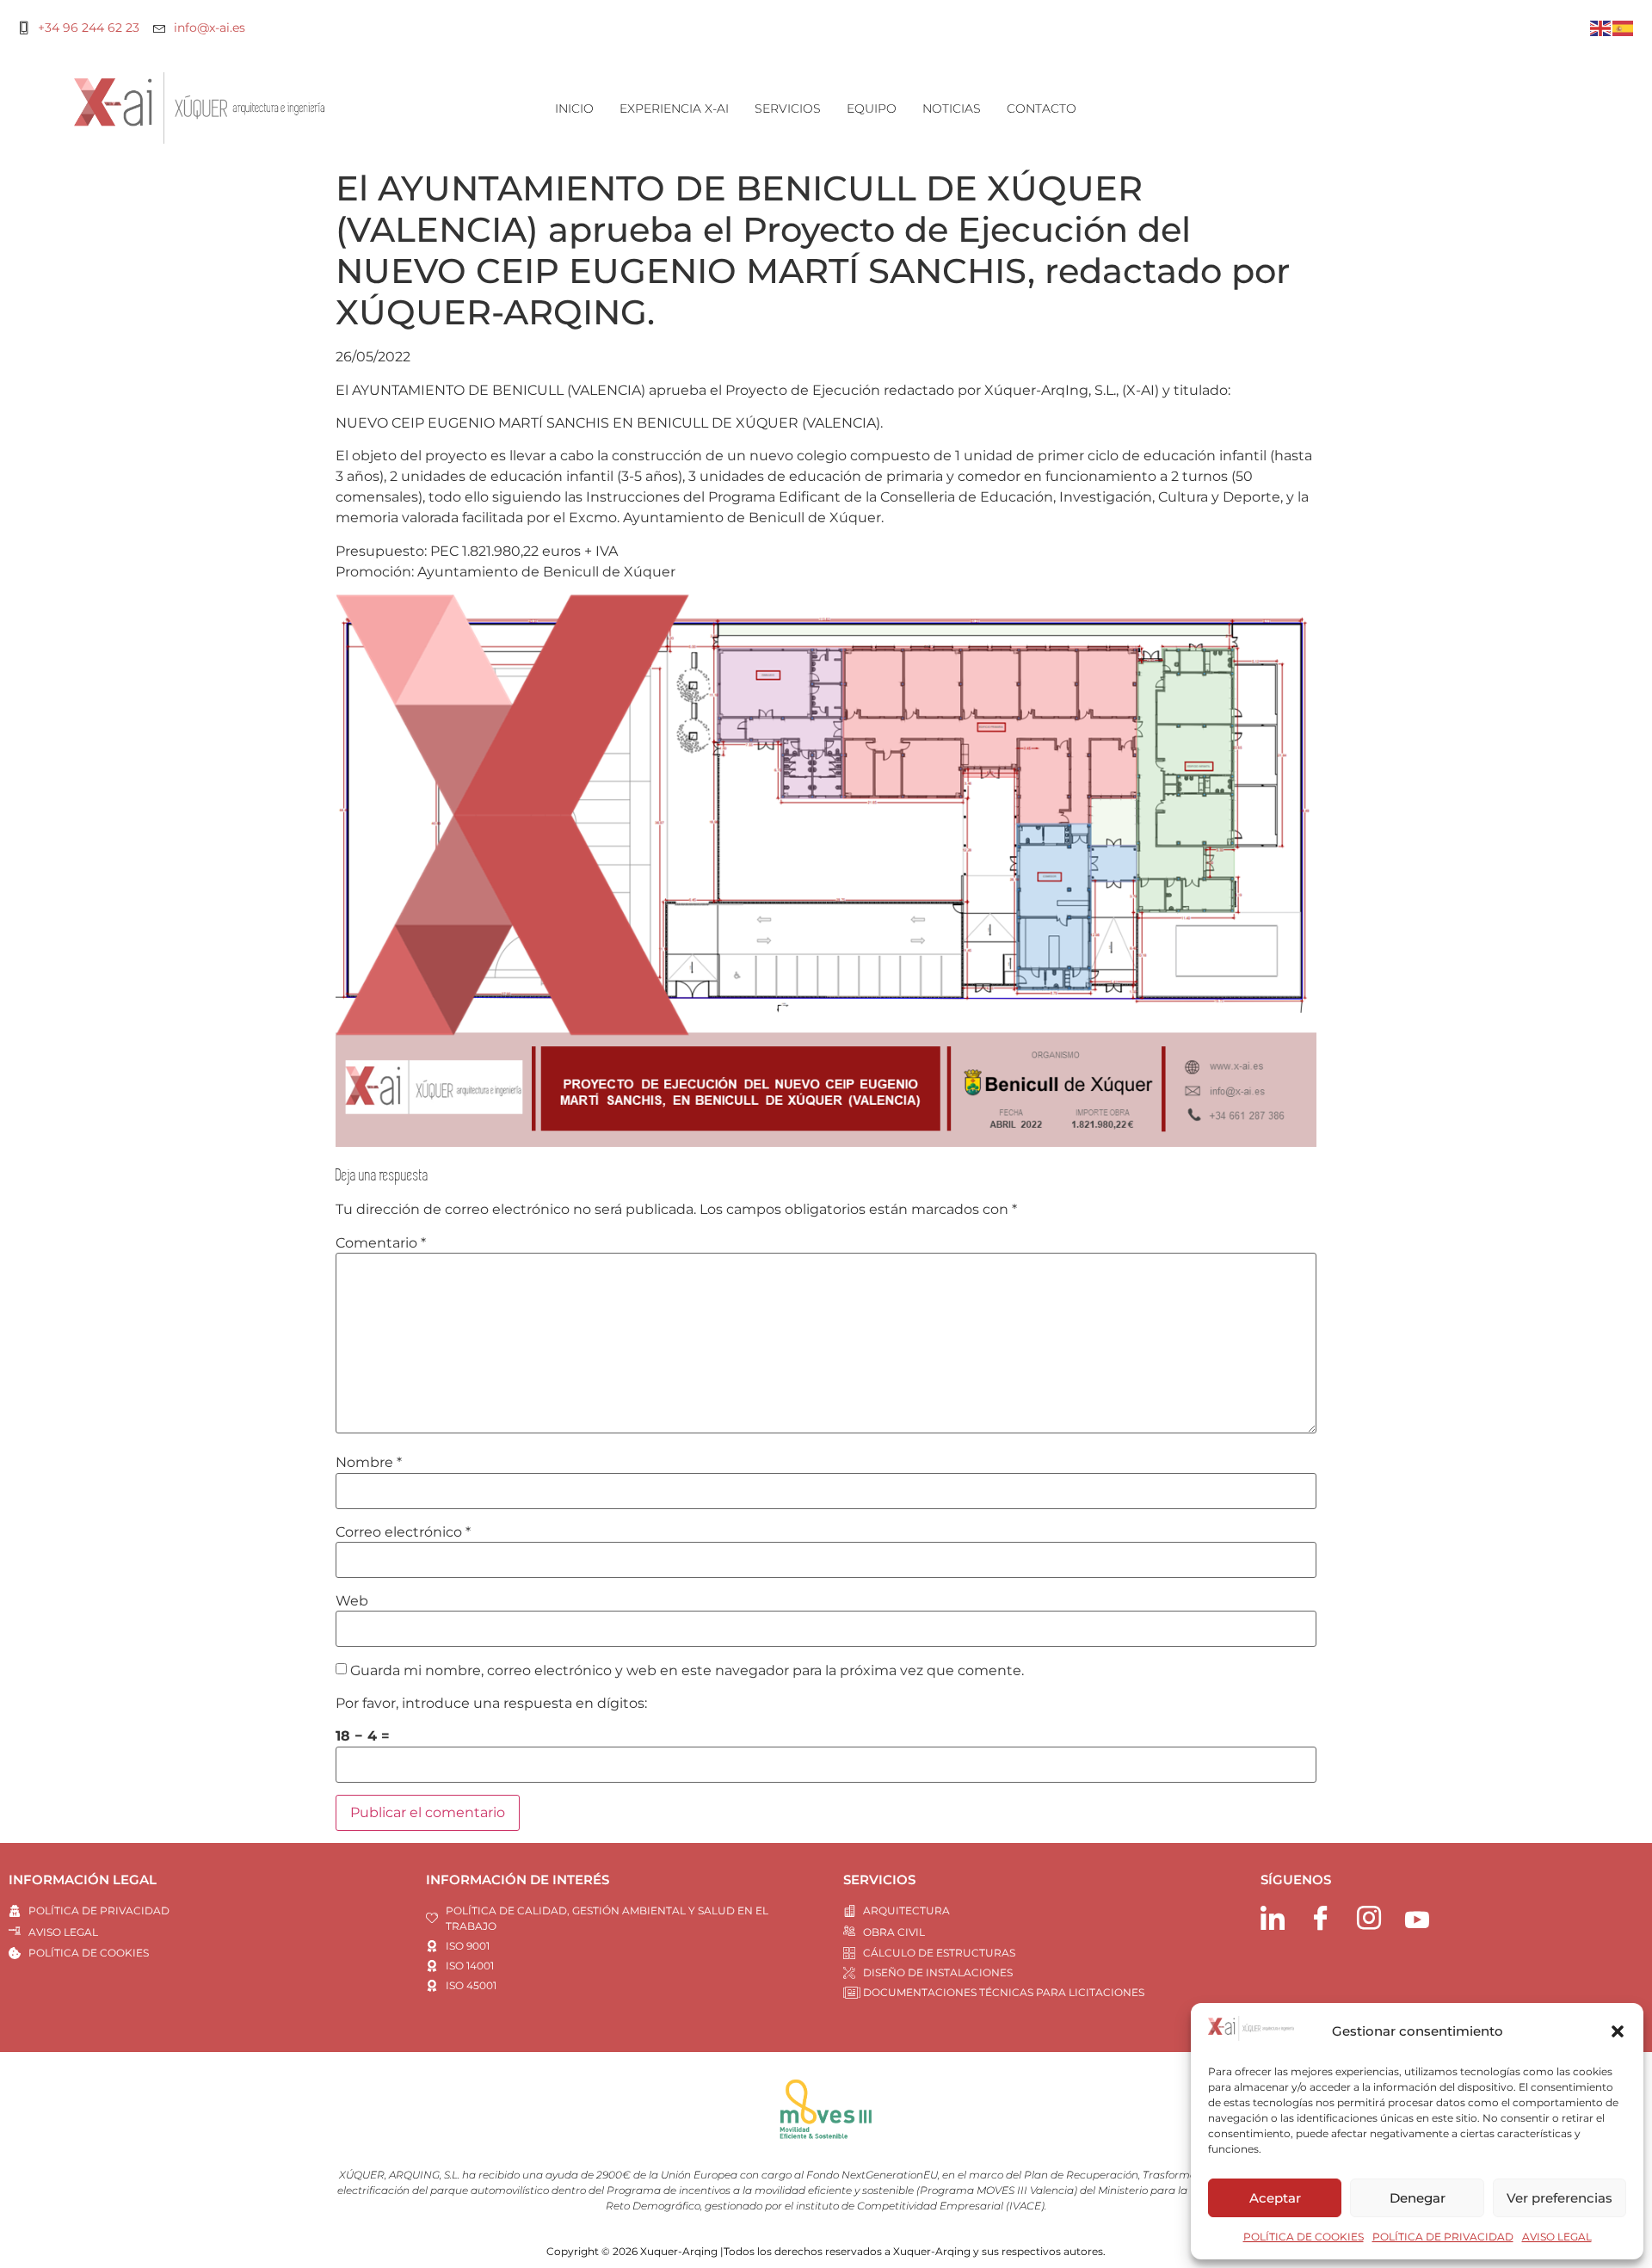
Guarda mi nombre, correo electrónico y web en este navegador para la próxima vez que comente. (687, 1671)
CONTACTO (1042, 108)
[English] (1601, 27)
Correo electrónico (403, 1532)
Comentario (381, 1243)
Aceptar (1275, 2198)
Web (352, 1601)
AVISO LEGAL (1557, 2237)
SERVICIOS (788, 108)
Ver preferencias (1560, 2198)
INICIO (574, 108)
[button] (1618, 2031)
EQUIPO (872, 108)
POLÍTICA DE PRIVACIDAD (1443, 2237)
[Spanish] (1624, 27)
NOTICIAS (952, 108)
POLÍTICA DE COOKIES (1304, 2237)
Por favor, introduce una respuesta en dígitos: (491, 1704)
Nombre (369, 1463)
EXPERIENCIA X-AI (674, 108)
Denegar (1418, 2198)
